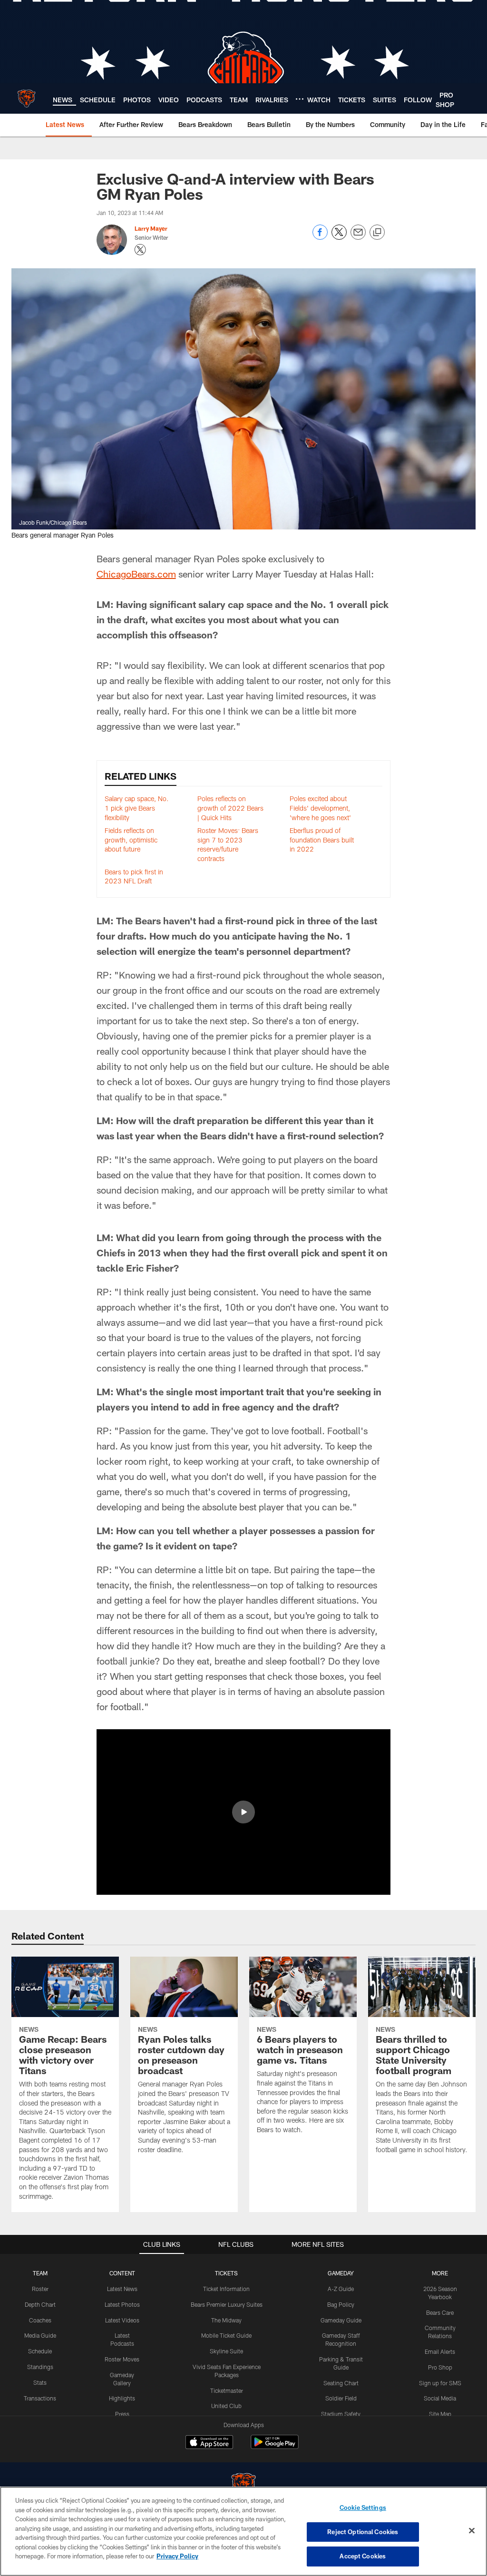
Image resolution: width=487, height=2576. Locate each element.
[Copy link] (377, 233)
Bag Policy (341, 2304)
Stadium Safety (341, 2414)
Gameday (341, 2273)
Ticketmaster (227, 2390)
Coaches (40, 2320)
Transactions (40, 2398)
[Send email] (358, 237)
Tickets (226, 2273)
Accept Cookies (363, 2556)
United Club (226, 2406)
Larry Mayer (151, 228)
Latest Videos (122, 2320)
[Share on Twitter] (339, 237)
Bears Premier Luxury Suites (227, 2304)
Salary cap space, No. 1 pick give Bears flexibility (137, 808)
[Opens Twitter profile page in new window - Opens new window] (140, 250)
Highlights (122, 2398)
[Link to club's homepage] (26, 98)
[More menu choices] (300, 99)
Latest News (122, 2289)
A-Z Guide (341, 2289)
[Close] (472, 2531)
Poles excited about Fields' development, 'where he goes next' (320, 808)
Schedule (40, 2351)
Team (40, 2273)
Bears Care (440, 2312)
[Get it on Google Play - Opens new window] (275, 2447)
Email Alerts (440, 2351)
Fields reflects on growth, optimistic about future (131, 840)
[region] (243, 2531)
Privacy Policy (177, 2556)
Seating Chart (341, 2383)
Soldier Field (341, 2398)
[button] (243, 1812)
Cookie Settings (363, 2507)
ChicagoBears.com (136, 574)
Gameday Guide (341, 2320)
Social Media (440, 2398)
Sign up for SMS (440, 2383)
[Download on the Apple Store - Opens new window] (209, 2443)
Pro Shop (440, 2367)
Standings (40, 2367)
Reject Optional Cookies (363, 2532)
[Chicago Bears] (243, 2486)
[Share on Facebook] (320, 237)
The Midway (226, 2320)
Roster (40, 2289)
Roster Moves (122, 2359)
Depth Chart (40, 2304)
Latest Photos (122, 2304)
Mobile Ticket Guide (226, 2335)
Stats (40, 2382)
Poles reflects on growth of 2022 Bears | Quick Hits (230, 808)
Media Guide (40, 2335)
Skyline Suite (226, 2351)
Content (122, 2273)
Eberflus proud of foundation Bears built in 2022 (322, 840)
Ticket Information (226, 2289)
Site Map (440, 2414)
